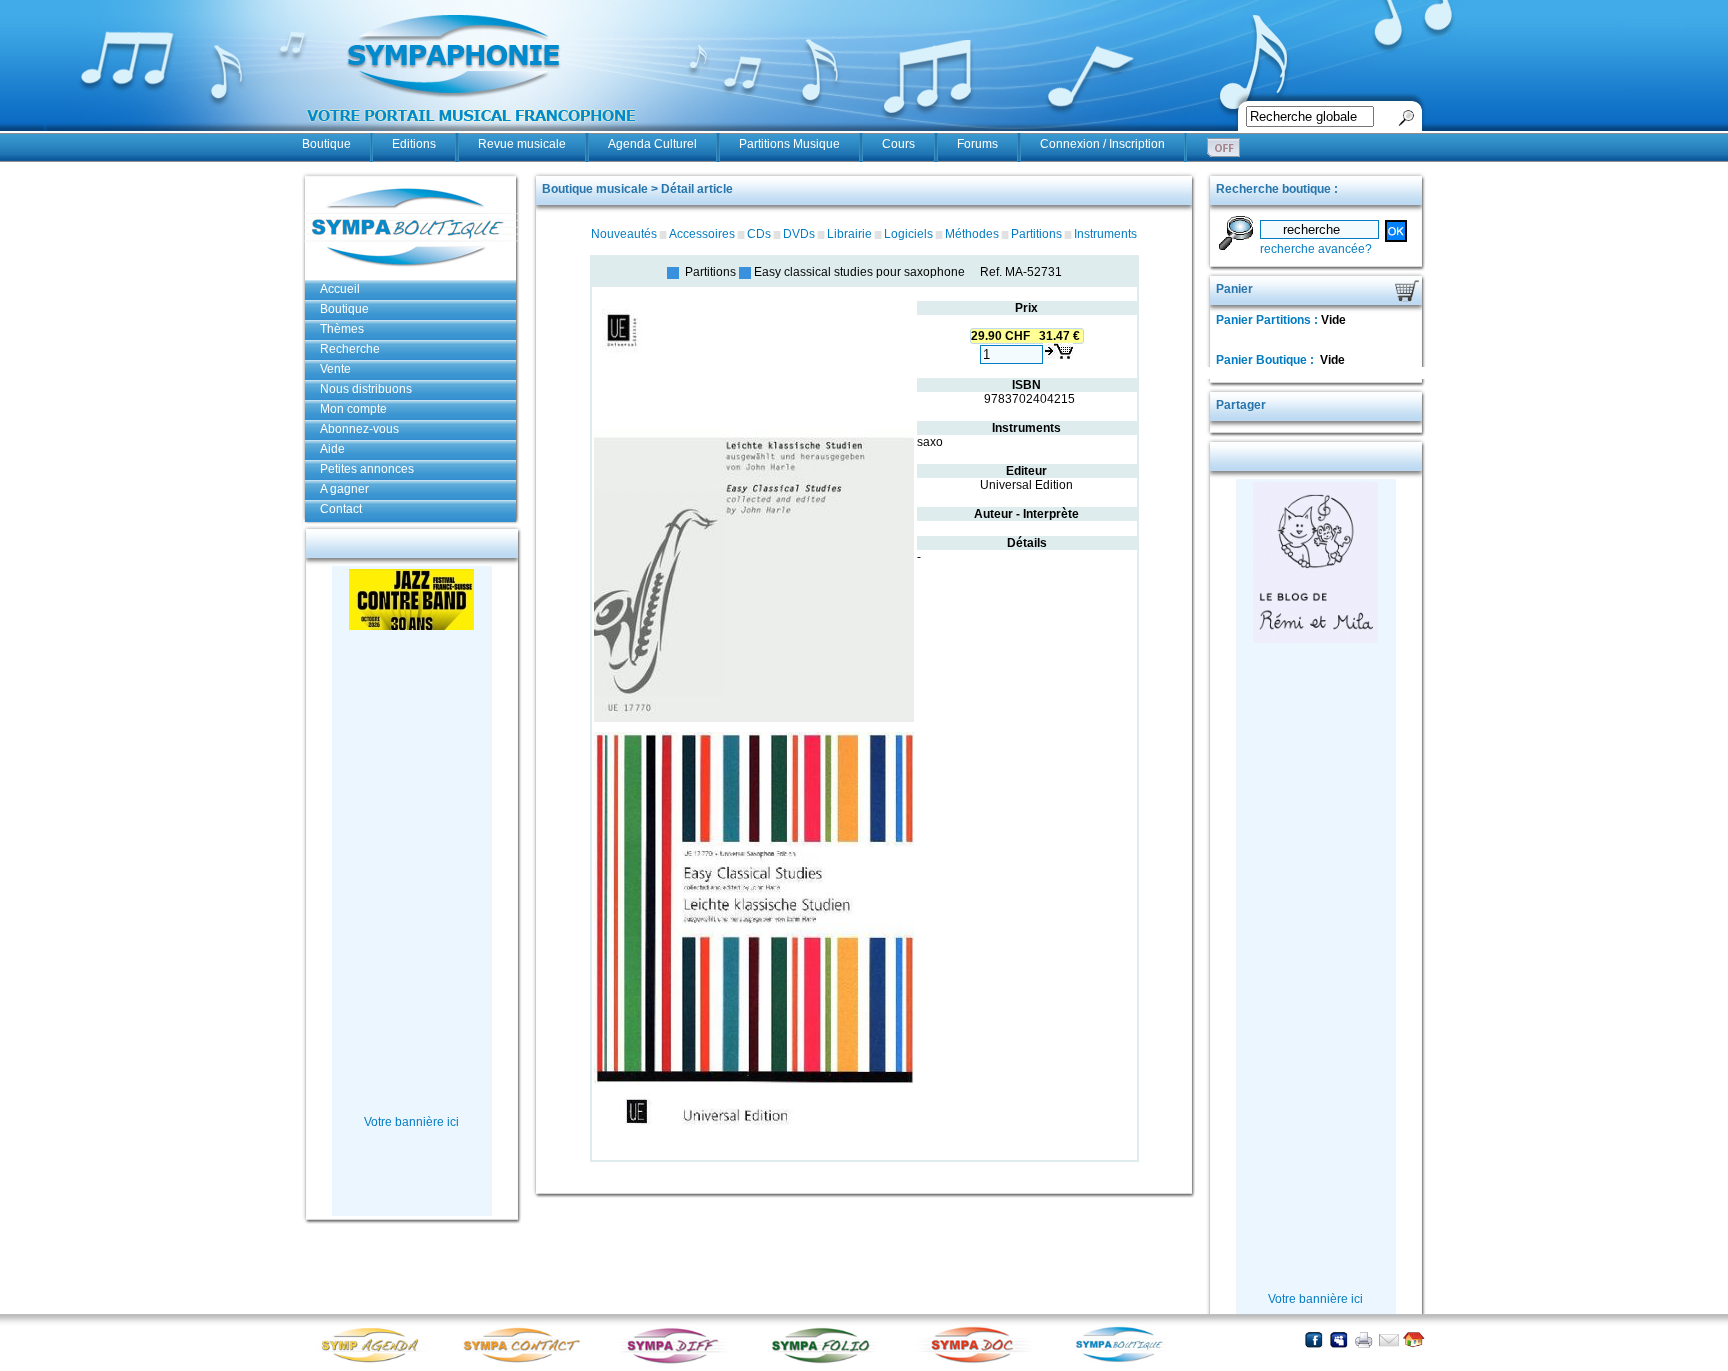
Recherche (350, 349)
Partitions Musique (789, 144)
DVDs (799, 234)
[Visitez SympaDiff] (677, 1361)
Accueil (340, 289)
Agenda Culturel (652, 144)
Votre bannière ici (411, 1122)
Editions (414, 144)
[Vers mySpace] (1338, 1339)
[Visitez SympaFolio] (827, 1361)
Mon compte (353, 409)
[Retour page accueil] (1413, 1339)
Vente (335, 369)
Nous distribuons (366, 389)
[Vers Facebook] (1313, 1339)
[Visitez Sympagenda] (377, 1361)
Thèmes (342, 329)
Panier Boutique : (1266, 360)
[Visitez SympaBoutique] (1127, 1361)
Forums (977, 144)
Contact (341, 509)
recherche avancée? (1316, 249)
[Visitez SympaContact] (527, 1361)
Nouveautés (624, 234)
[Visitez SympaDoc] (977, 1360)
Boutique (326, 144)
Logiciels (908, 234)
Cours (898, 144)
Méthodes (972, 234)
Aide (332, 449)
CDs (759, 234)
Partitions (1036, 234)
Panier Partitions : (1268, 320)
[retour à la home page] (472, 132)
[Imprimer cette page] (1363, 1339)
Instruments (1105, 234)
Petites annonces (367, 469)
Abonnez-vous (359, 429)
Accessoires (702, 234)
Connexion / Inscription (1102, 144)
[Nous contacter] (1388, 1339)
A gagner (344, 489)
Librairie (849, 234)
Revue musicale (522, 144)
